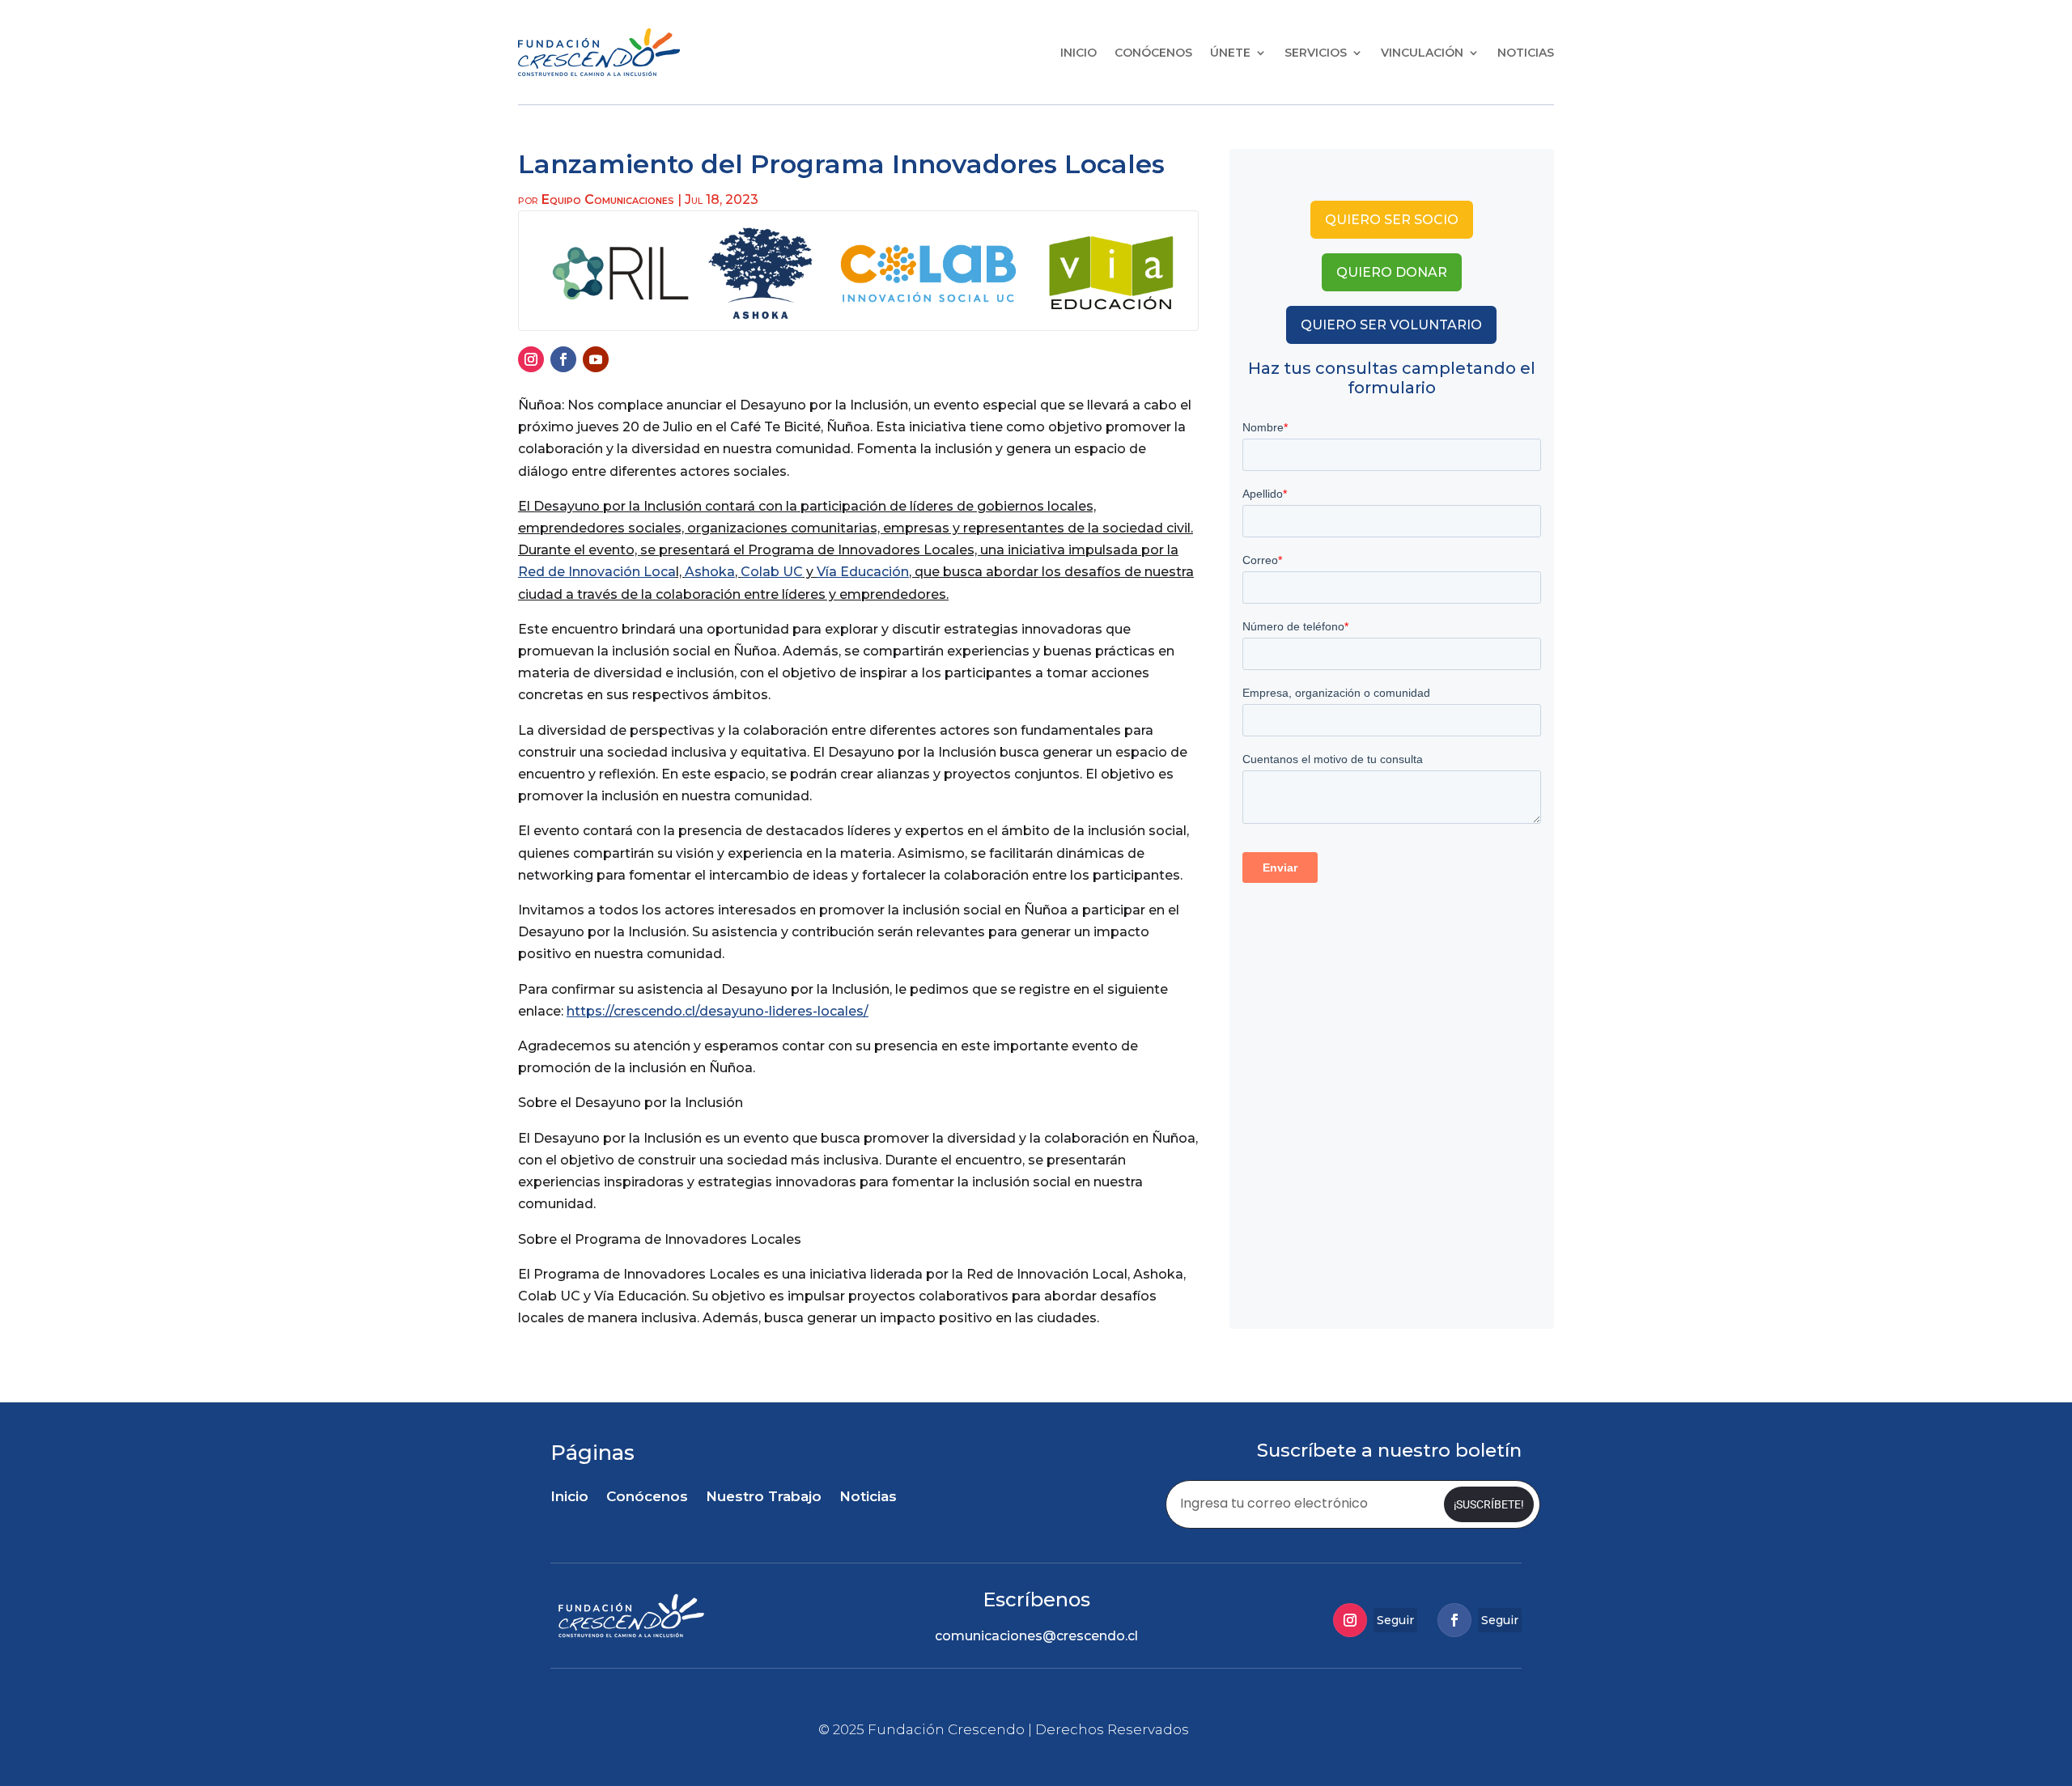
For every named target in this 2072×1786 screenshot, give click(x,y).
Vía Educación (863, 572)
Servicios (1316, 53)
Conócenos (1153, 53)
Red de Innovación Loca (597, 572)
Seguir (1395, 1620)
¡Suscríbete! (1489, 1504)
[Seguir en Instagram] (531, 359)
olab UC (777, 572)
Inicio (1078, 53)
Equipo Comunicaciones (608, 199)
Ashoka (710, 572)
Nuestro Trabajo (764, 1498)
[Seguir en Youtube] (596, 359)
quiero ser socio (1392, 220)
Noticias (1526, 53)
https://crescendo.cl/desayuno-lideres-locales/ (718, 1011)
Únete (1230, 53)
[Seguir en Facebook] (563, 359)
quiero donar (1392, 272)
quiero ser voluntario (1391, 325)
